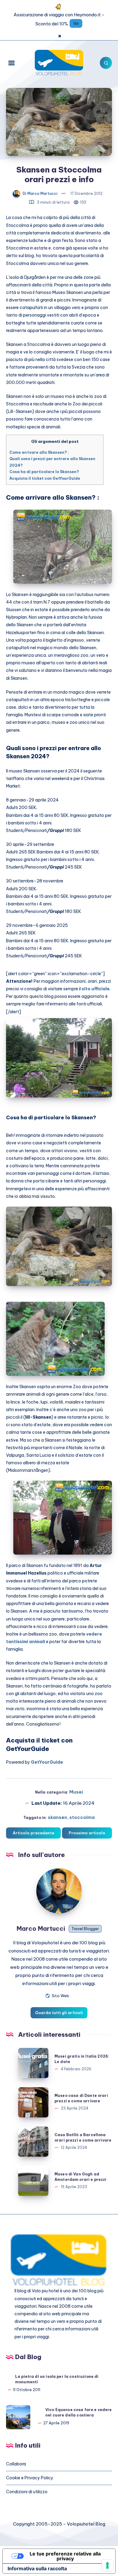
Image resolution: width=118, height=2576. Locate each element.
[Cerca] (106, 63)
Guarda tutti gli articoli (59, 2013)
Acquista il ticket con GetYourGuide (45, 478)
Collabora (16, 2464)
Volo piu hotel (45, 2291)
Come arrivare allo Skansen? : (39, 452)
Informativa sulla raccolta (37, 2568)
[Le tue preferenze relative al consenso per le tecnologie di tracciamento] (107, 2565)
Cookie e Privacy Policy (30, 2478)
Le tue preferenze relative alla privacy (65, 2556)
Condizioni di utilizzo (27, 2492)
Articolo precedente (33, 1833)
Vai (76, 23)
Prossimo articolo (87, 1833)
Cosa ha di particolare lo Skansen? (44, 472)
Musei (76, 1792)
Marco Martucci (41, 1928)
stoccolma (82, 1817)
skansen (57, 1817)
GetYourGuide (47, 1762)
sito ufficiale (96, 989)
